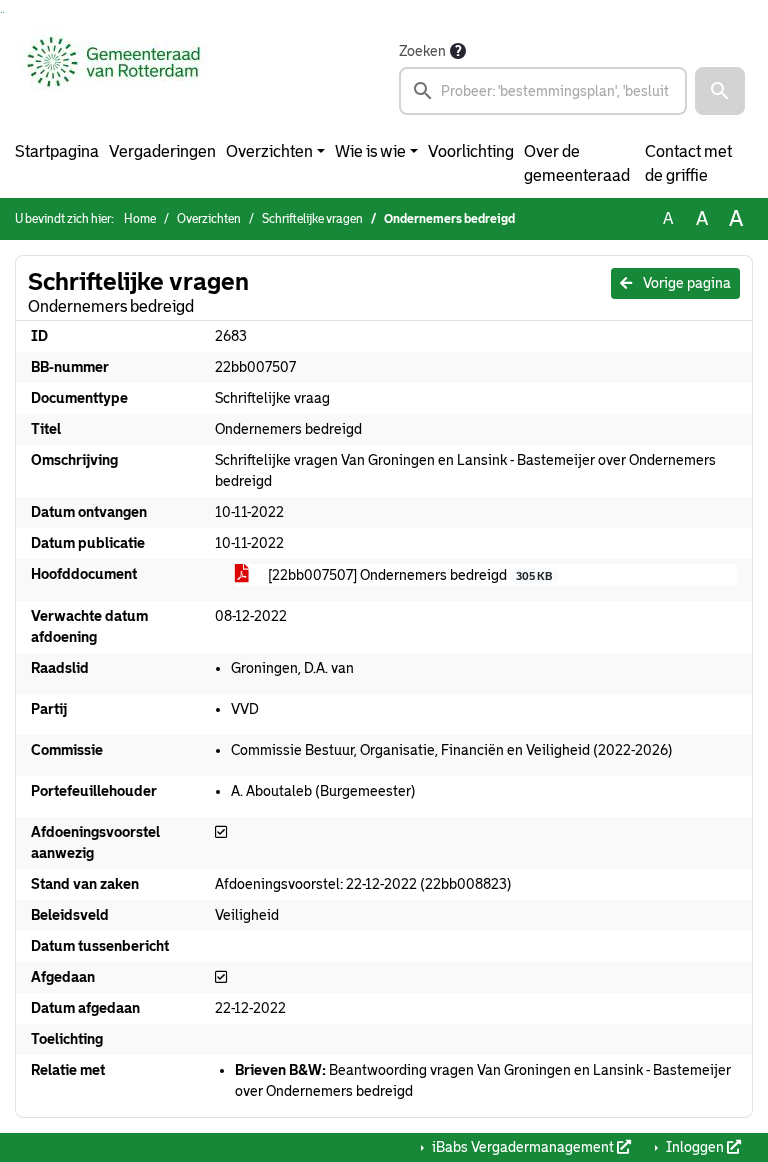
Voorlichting (471, 151)
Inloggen (695, 1147)
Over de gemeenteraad (577, 163)
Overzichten (269, 151)
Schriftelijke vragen (312, 219)
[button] (720, 91)
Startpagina (57, 151)
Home (140, 219)
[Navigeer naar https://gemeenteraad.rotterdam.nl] (113, 77)
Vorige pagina (685, 283)
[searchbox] (543, 91)
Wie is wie (370, 151)
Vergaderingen (162, 151)
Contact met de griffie (688, 163)
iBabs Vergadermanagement (523, 1147)
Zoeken (422, 51)
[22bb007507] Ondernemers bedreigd (408, 575)
